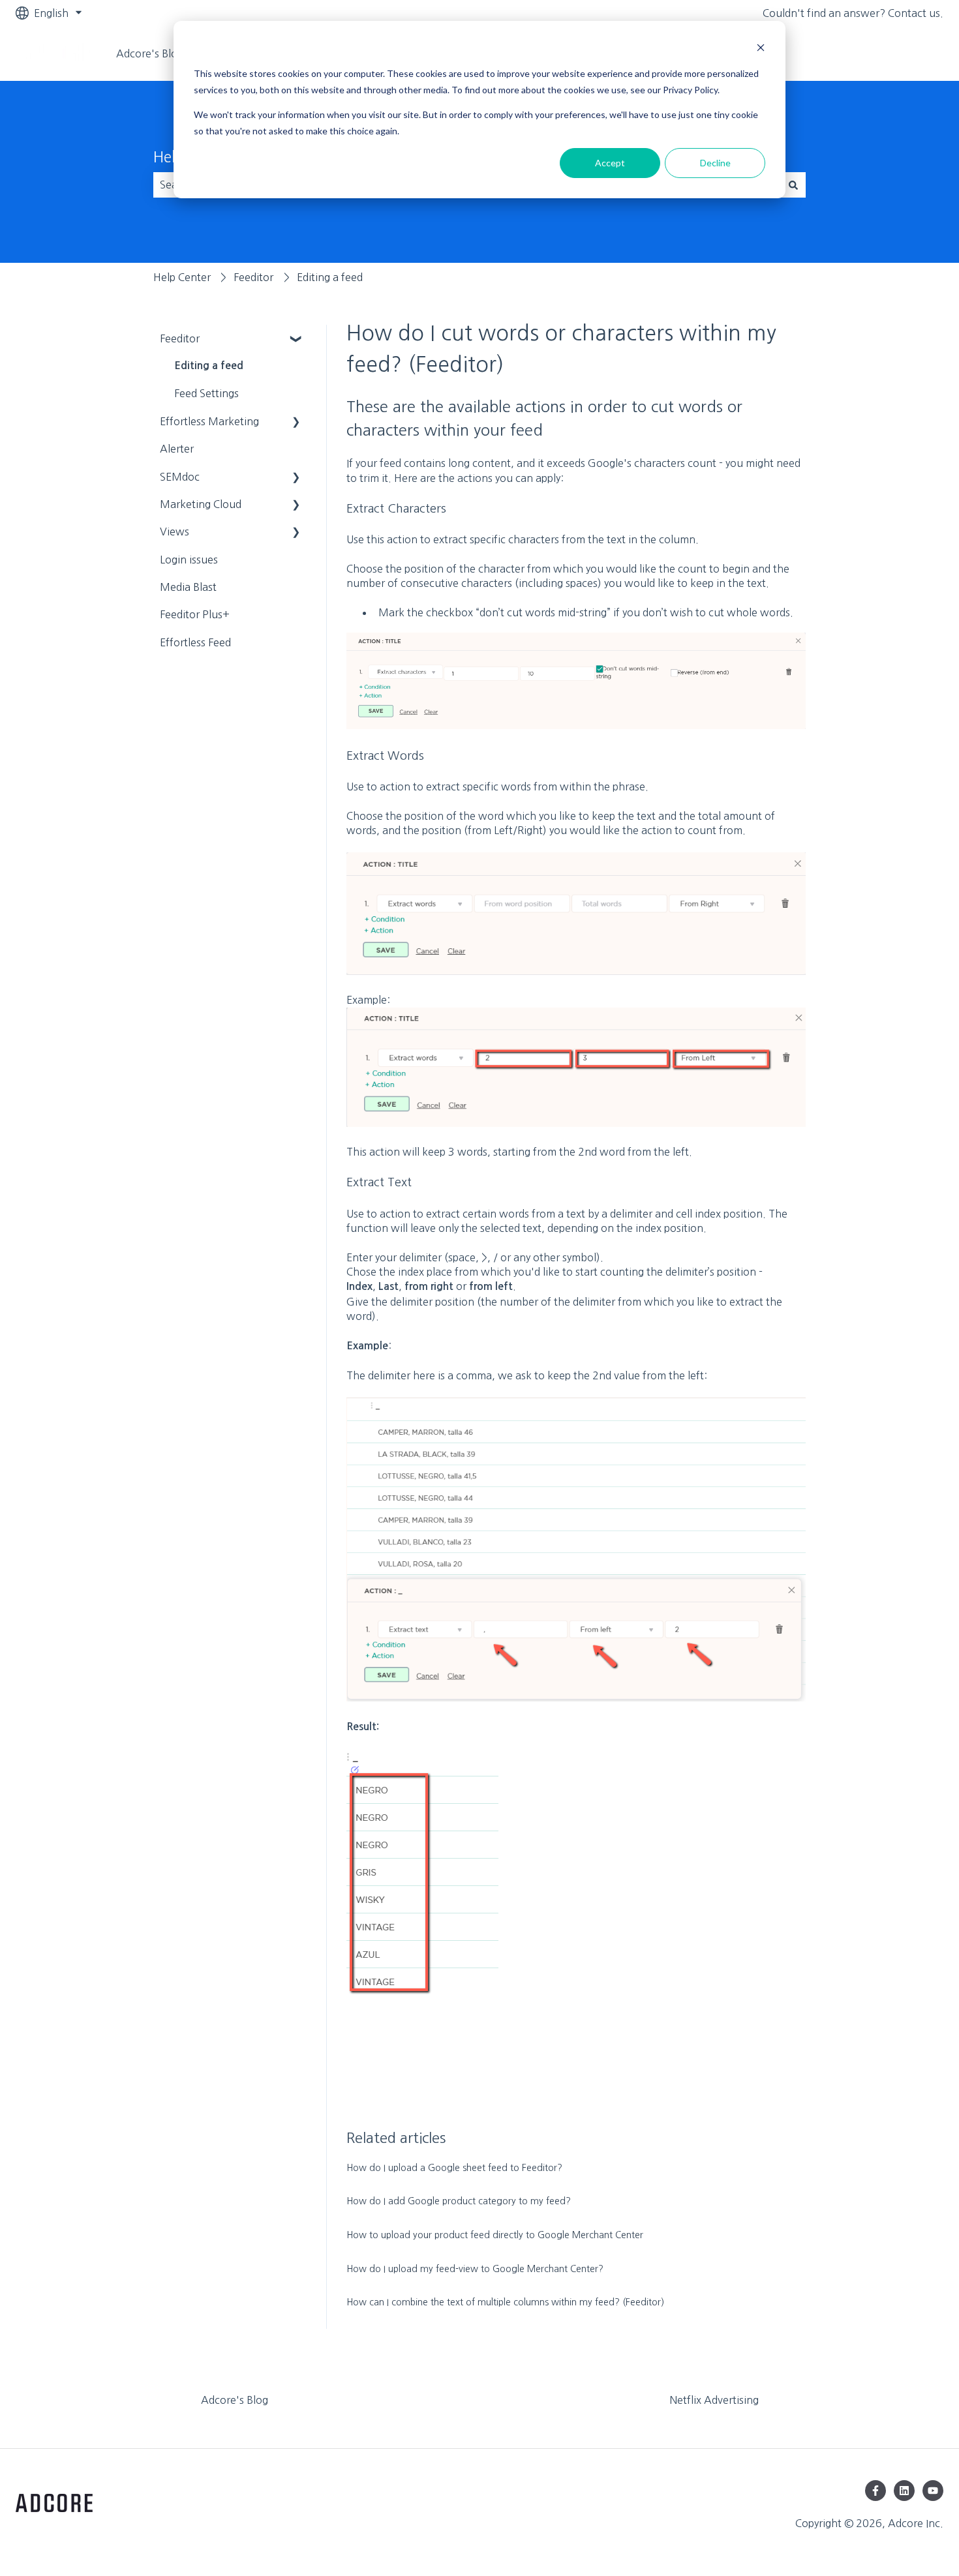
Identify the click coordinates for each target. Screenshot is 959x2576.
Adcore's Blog (150, 53)
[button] (296, 339)
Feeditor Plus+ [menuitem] (195, 614)
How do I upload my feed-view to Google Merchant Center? (475, 2269)
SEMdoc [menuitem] (180, 477)
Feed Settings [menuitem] (206, 393)
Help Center (182, 277)
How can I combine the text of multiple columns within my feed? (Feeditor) (505, 2302)
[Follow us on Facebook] (875, 2491)
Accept (610, 163)
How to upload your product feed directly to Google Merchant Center (495, 2235)
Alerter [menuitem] (177, 449)
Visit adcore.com (890, 53)
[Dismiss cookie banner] (761, 49)
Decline (715, 163)
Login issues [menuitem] (189, 560)
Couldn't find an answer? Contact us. (853, 13)
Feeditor (253, 277)
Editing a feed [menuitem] (209, 366)
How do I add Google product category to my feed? (459, 2201)
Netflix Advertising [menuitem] (714, 2400)
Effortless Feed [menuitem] (195, 642)
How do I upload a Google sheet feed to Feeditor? (454, 2168)
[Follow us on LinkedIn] (904, 2491)
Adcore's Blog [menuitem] (235, 2400)
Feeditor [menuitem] (180, 338)
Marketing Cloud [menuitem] (201, 504)
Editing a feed (330, 277)
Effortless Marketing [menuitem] (209, 421)
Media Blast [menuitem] (188, 587)
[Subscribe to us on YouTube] (933, 2491)
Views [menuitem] (175, 532)
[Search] (793, 185)
